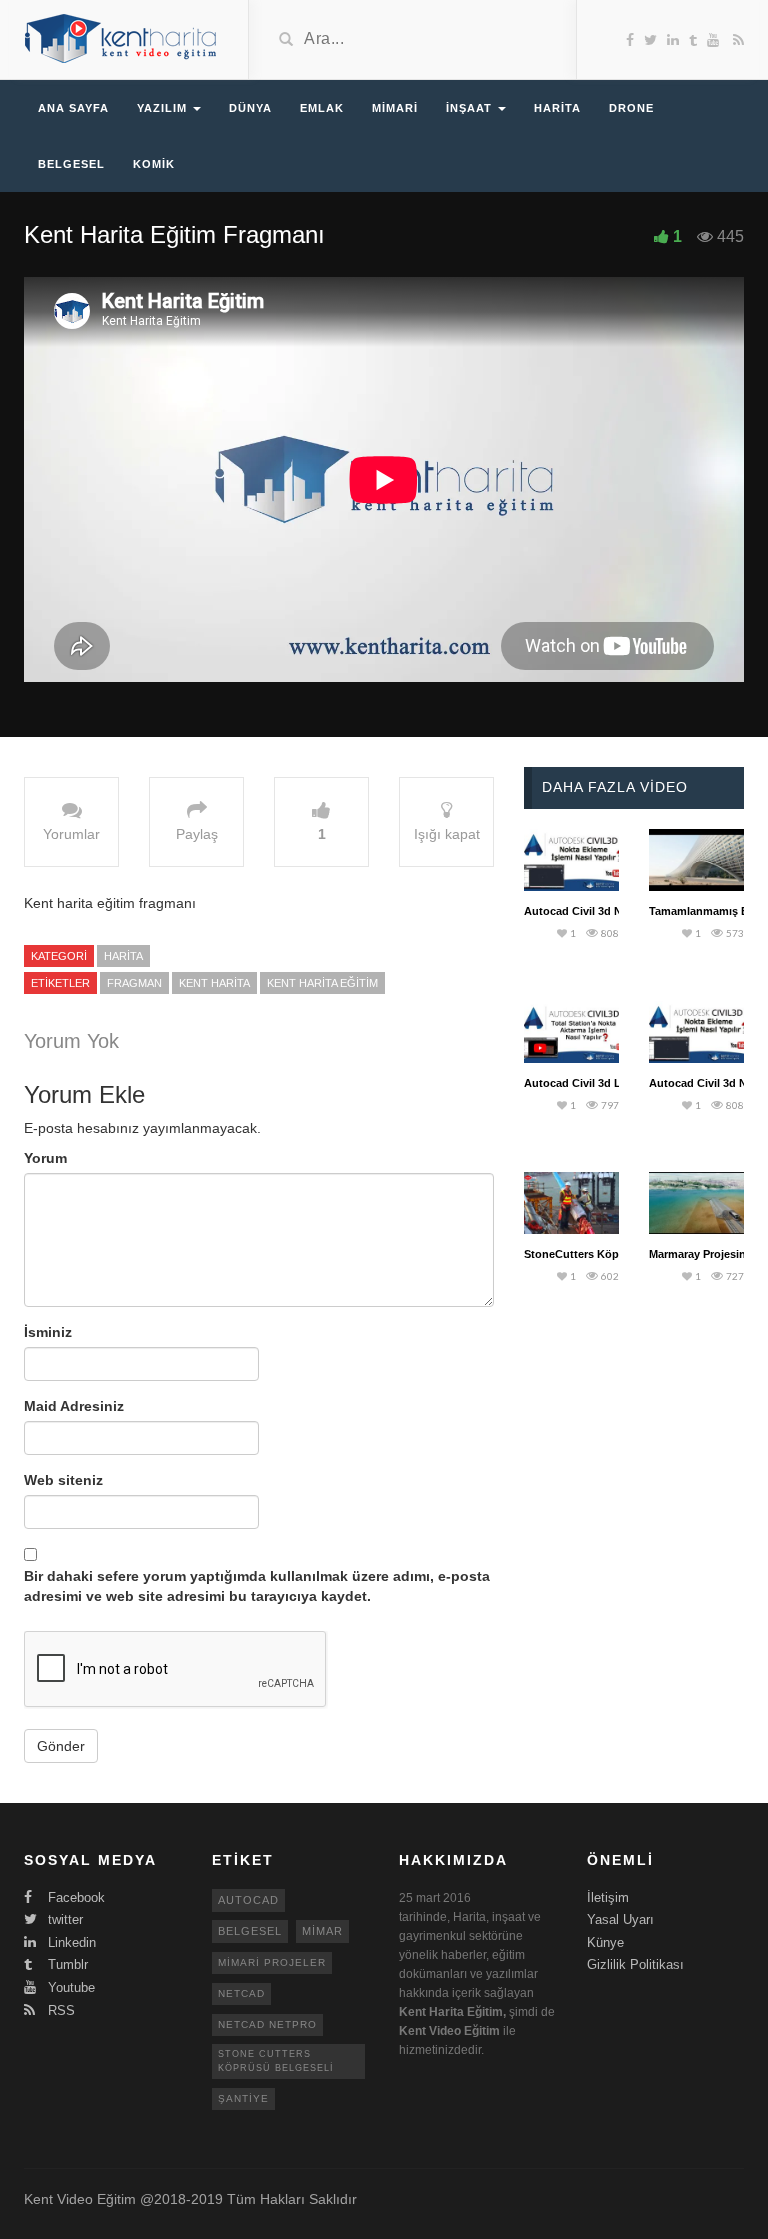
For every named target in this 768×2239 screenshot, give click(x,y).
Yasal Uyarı (620, 1919)
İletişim (608, 1897)
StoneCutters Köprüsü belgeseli (608, 1254)
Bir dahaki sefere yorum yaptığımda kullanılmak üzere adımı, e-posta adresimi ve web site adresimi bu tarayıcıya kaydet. (257, 1586)
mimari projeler (272, 1962)
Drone (631, 108)
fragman (134, 983)
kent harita (214, 983)
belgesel (250, 1931)
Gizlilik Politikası (635, 1964)
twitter (63, 1919)
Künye (605, 1942)
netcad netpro (267, 2024)
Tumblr (66, 1964)
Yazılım (164, 108)
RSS (59, 2010)
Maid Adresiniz (74, 1406)
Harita (557, 108)
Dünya (250, 108)
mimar (322, 1931)
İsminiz (48, 1332)
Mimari (395, 108)
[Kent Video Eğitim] (121, 38)
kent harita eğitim (322, 983)
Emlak (322, 108)
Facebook (74, 1897)
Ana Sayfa (73, 108)
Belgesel (71, 164)
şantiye (243, 2098)
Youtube (69, 1987)
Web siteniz (63, 1480)
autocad (248, 1900)
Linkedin (70, 1942)
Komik (154, 164)
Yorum (45, 1158)
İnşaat (471, 108)
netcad (241, 1993)
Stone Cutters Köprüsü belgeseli (276, 2060)
